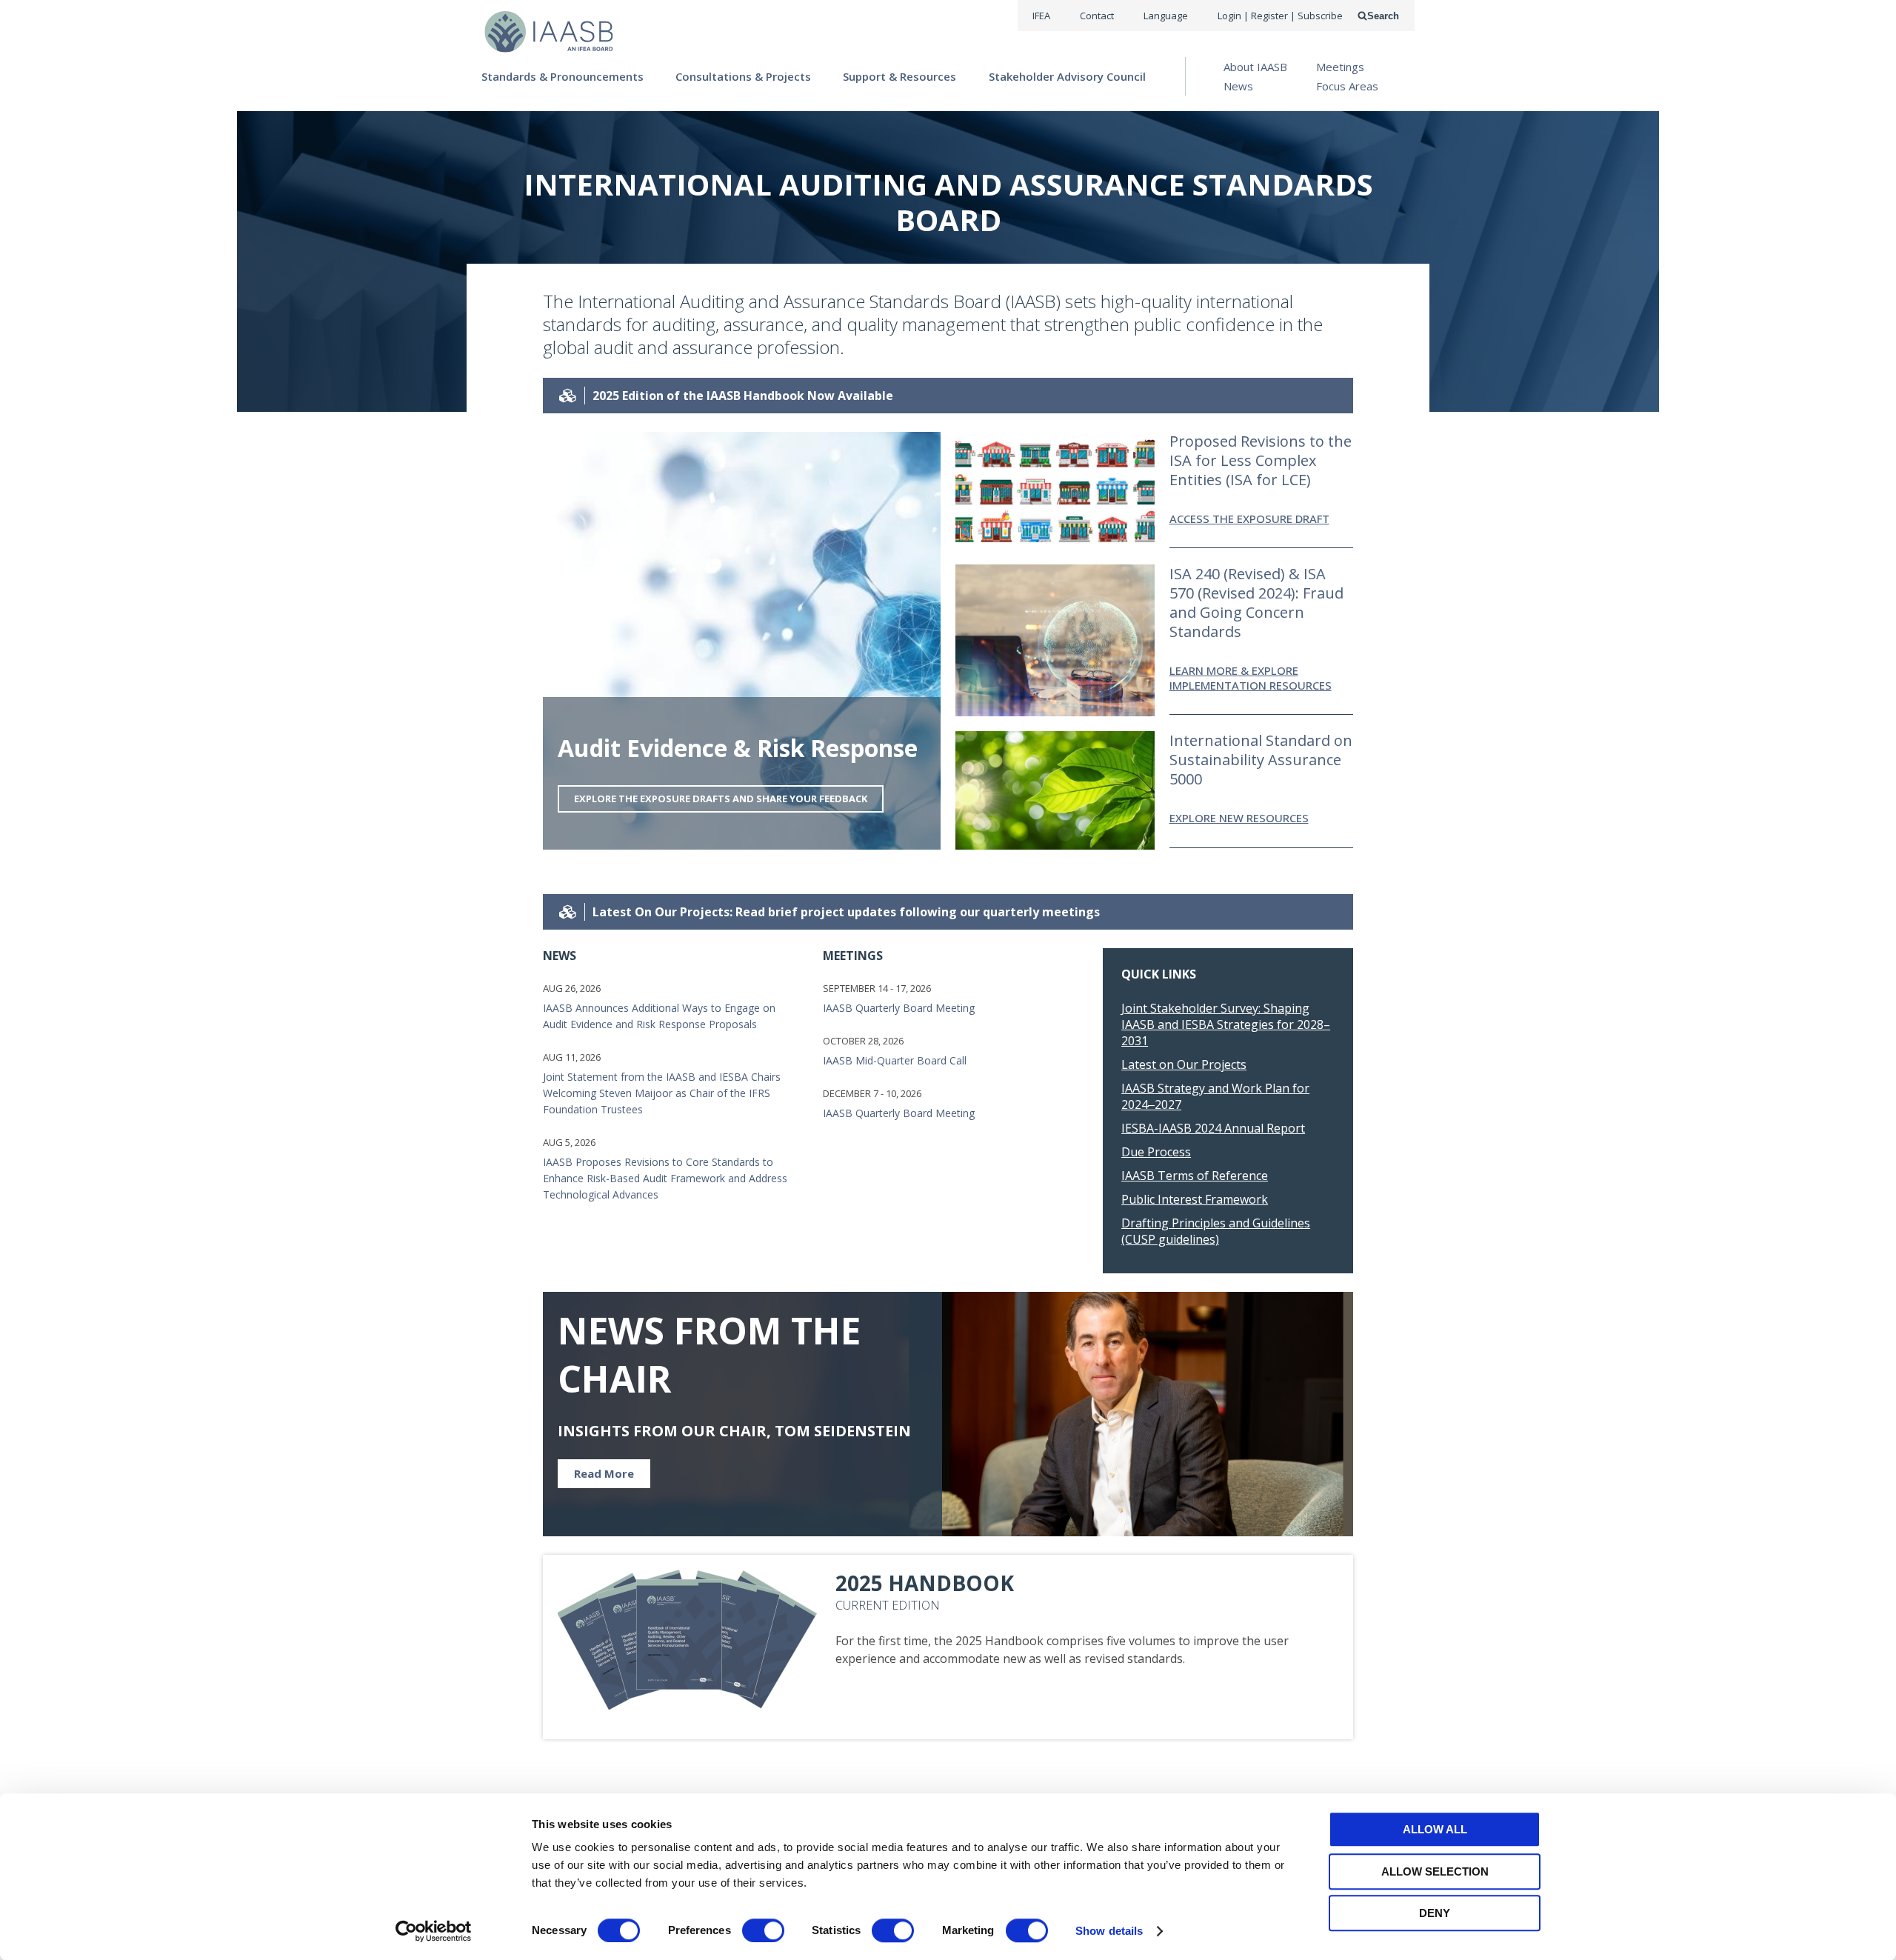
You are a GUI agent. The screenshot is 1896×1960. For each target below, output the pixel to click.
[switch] (763, 1930)
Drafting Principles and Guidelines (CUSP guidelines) (1216, 1231)
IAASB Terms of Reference (1195, 1176)
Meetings (1340, 67)
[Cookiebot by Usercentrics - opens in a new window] (434, 1931)
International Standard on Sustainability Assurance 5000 (1261, 760)
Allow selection (1435, 1871)
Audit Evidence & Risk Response (738, 748)
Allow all (1435, 1829)
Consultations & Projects (743, 76)
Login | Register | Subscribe (1280, 16)
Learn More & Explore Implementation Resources (1251, 678)
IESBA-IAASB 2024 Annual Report (1213, 1128)
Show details (1109, 1931)
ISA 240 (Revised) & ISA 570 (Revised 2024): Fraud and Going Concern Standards (1256, 603)
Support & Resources (899, 76)
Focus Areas (1347, 86)
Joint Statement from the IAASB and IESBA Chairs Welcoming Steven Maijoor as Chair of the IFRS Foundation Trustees (662, 1093)
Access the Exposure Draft (1249, 519)
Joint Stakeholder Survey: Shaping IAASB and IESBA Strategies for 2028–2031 (1226, 1024)
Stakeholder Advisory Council (1067, 76)
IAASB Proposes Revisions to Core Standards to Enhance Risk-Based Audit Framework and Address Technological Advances (665, 1178)
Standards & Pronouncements (563, 76)
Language (1166, 16)
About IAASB (1255, 67)
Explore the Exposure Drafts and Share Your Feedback (721, 799)
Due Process (1156, 1152)
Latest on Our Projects (1184, 1064)
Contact (1097, 16)
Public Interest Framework (1195, 1199)
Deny (1435, 1913)
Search (1383, 16)
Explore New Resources (1239, 818)
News (1238, 86)
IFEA (1041, 16)
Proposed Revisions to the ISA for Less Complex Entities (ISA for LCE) (1261, 460)
